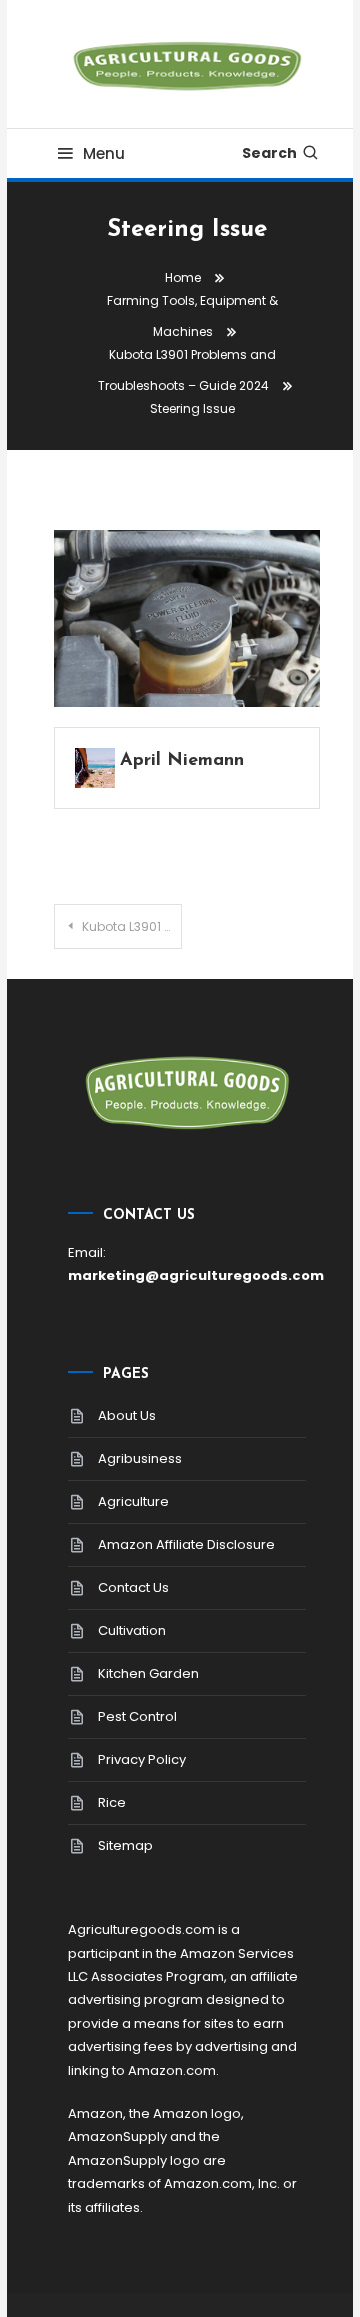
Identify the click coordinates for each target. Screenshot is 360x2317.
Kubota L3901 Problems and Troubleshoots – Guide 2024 (132, 926)
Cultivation (132, 1630)
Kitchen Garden (148, 1673)
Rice (112, 1802)
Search (269, 153)
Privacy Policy (142, 1759)
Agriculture (133, 1501)
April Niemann (182, 761)
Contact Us (133, 1587)
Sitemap (125, 1845)
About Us (127, 1415)
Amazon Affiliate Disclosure (186, 1544)
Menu (104, 153)
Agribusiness (140, 1458)
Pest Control (137, 1716)
